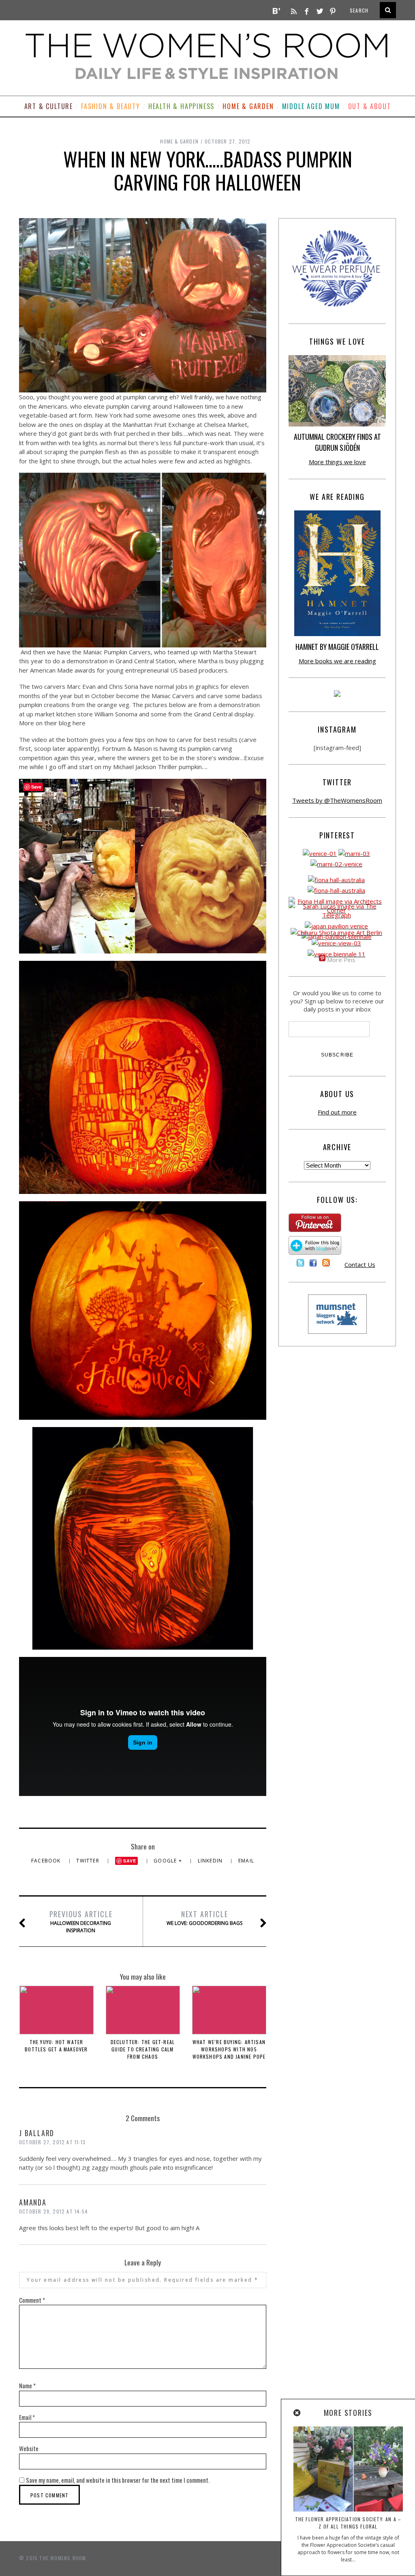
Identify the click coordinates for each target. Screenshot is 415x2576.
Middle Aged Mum (311, 106)
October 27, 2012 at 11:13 (52, 2142)
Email (246, 1861)
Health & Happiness (181, 106)
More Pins (341, 960)
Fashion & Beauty (111, 106)
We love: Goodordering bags (204, 1918)
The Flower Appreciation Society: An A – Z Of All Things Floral (348, 2523)
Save (130, 1861)
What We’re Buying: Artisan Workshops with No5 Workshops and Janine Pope (229, 2049)
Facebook (47, 1861)
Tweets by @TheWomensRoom (337, 800)
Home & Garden (248, 106)
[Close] (297, 2413)
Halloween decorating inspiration (81, 1921)
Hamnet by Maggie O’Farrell (337, 647)
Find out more (337, 1112)
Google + (169, 1861)
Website (29, 2448)
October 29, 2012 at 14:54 (53, 2211)
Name (27, 2385)
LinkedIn (211, 1861)
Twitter (89, 1861)
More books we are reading (337, 661)
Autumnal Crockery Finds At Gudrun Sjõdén (337, 442)
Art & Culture (49, 106)
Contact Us (360, 1264)
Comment (32, 2300)
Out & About (370, 106)
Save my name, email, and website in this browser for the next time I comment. (118, 2480)
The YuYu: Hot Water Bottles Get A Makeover (56, 2046)
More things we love (337, 462)
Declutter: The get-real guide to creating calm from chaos (143, 2049)
